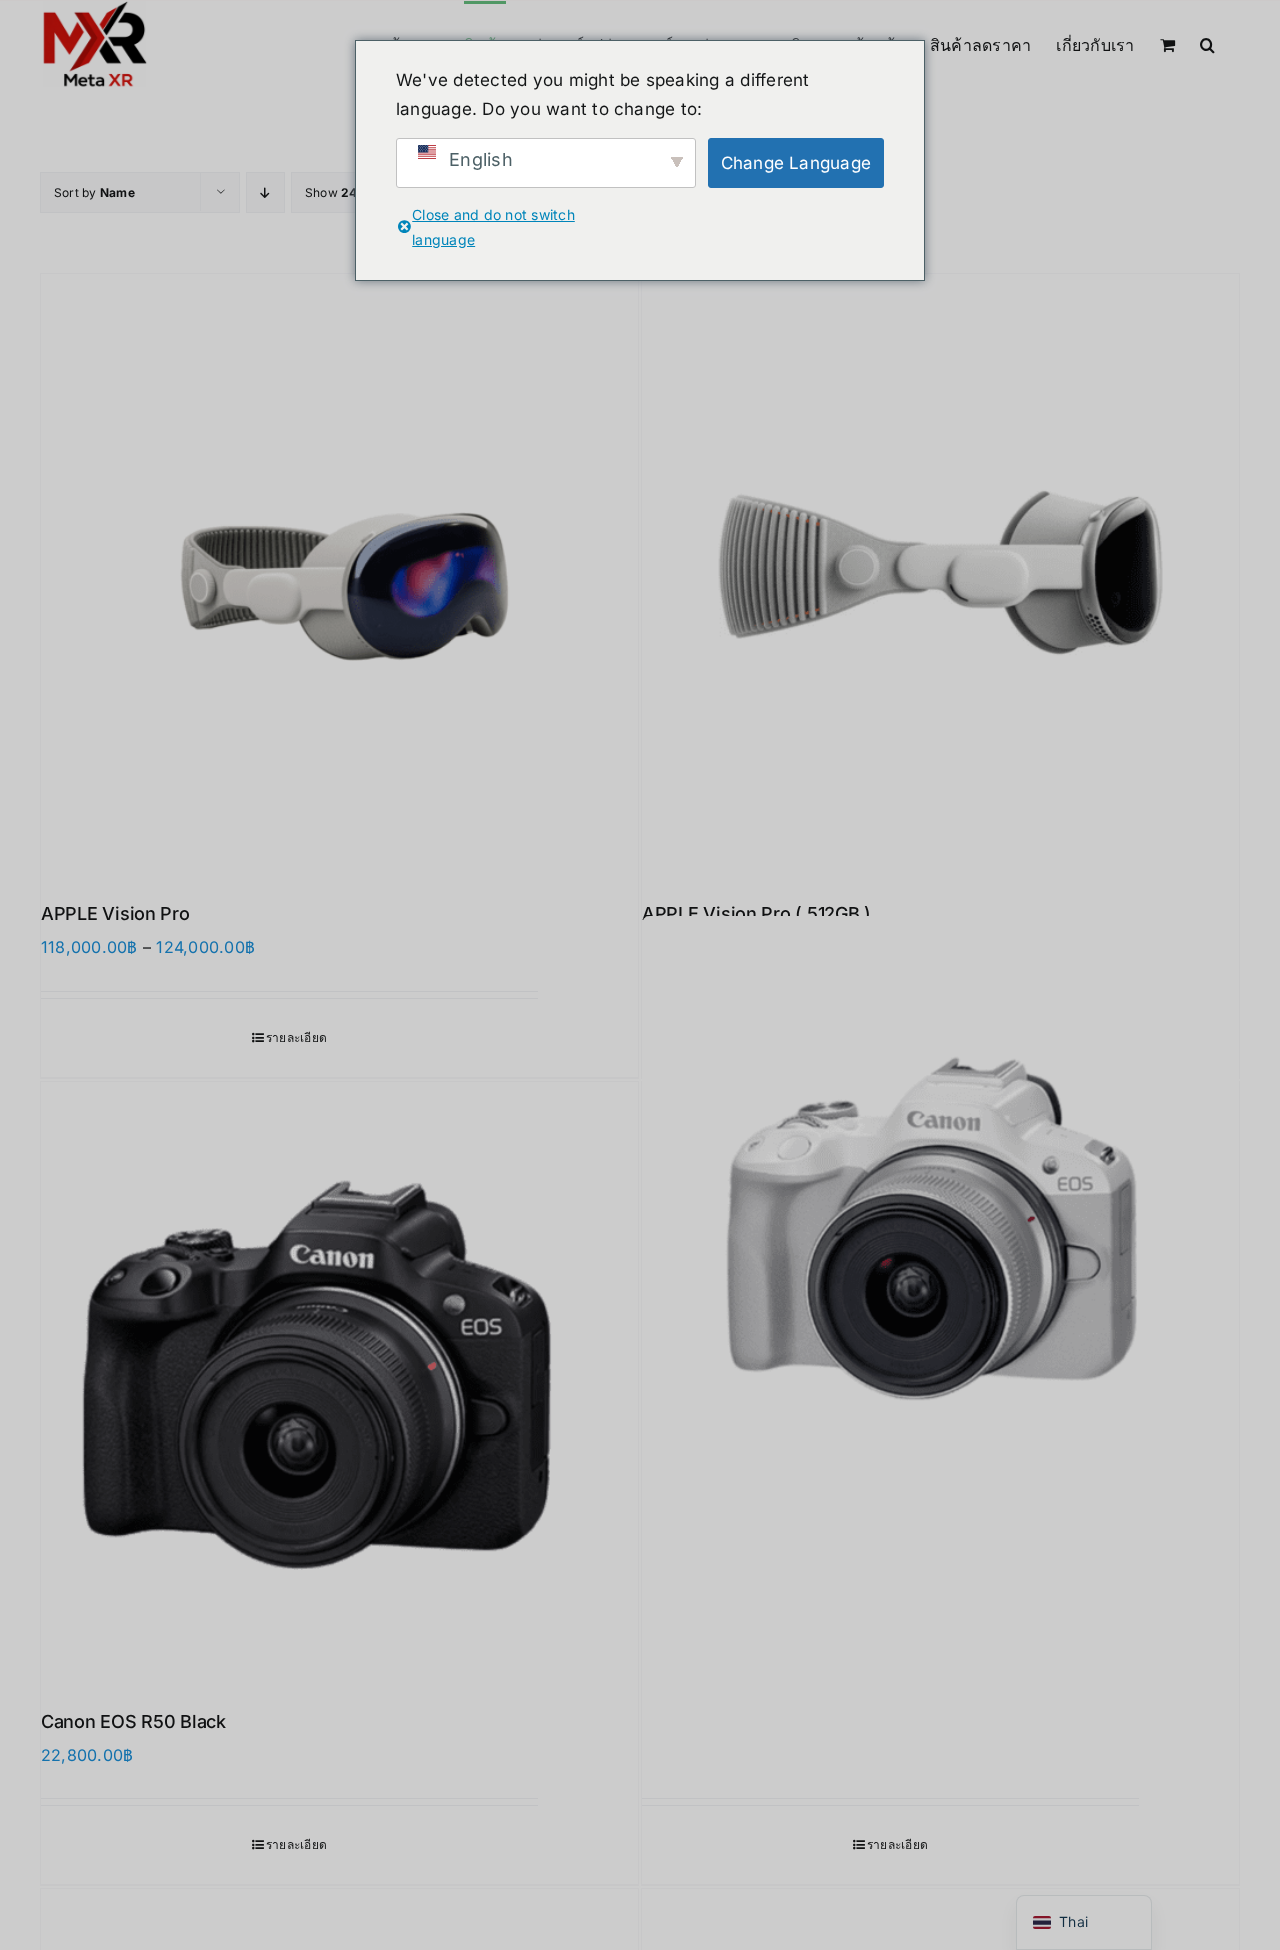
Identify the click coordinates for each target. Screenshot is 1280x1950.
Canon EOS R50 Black (133, 1721)
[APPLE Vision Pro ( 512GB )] (940, 572)
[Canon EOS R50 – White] (940, 1215)
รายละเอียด (296, 1037)
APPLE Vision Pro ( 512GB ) (756, 913)
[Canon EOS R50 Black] (339, 1380)
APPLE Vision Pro (115, 913)
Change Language (796, 163)
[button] (1207, 43)
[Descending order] (265, 192)
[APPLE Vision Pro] (339, 572)
